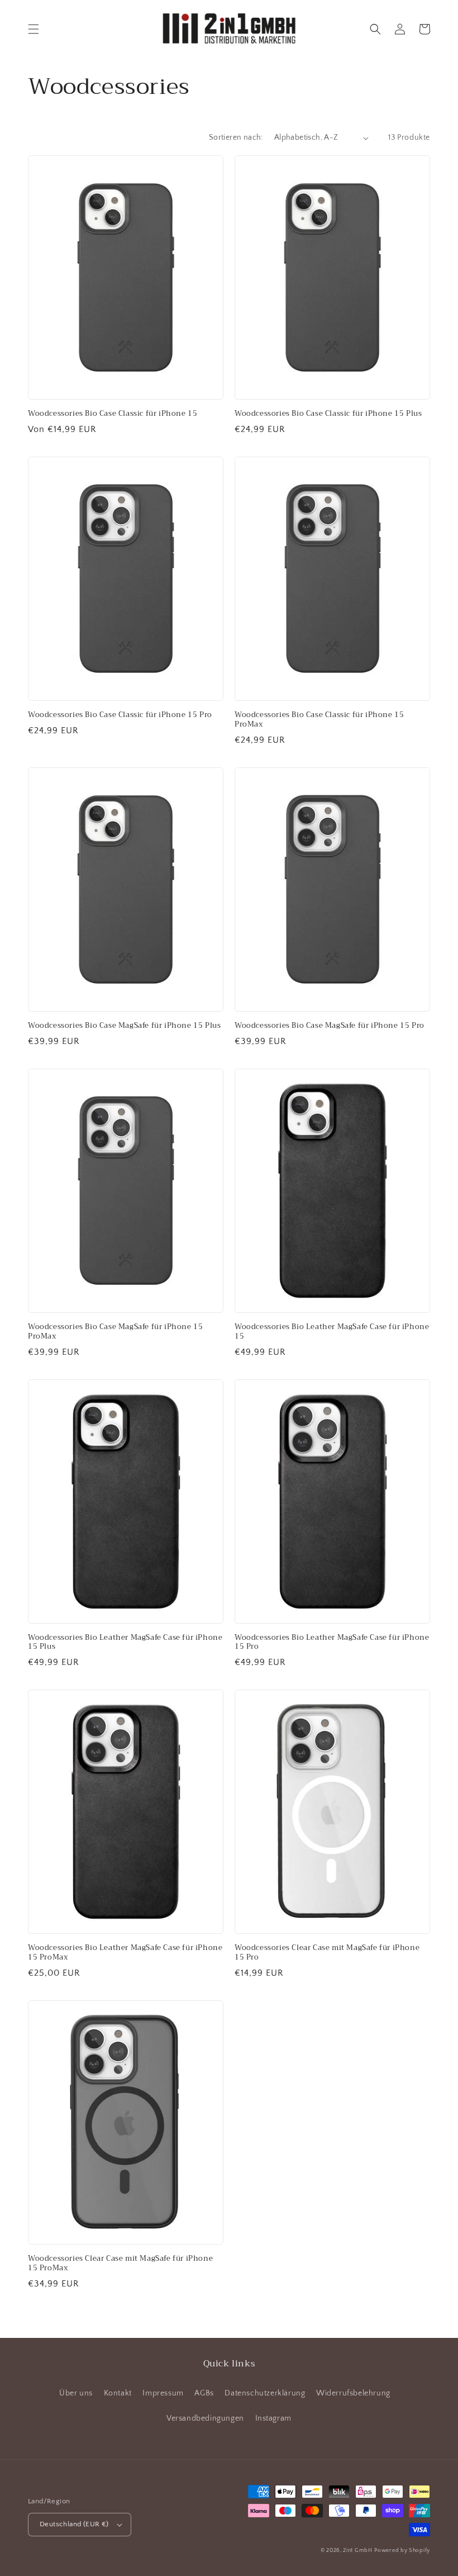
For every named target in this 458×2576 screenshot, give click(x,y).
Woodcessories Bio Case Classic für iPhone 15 (113, 414)
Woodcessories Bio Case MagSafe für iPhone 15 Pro (330, 1026)
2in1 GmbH (357, 2551)
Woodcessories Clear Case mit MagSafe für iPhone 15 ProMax (120, 2264)
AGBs (204, 2393)
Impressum (163, 2393)
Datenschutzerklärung (265, 2393)
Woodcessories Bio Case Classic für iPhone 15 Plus (328, 414)
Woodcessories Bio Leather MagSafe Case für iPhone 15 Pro (332, 1643)
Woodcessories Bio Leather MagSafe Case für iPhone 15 (332, 1332)
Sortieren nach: (236, 137)
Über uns (76, 2393)
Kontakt (118, 2393)
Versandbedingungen (205, 2418)
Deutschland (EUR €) (74, 2524)
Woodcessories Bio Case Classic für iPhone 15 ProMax (319, 720)
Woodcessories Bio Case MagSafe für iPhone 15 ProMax (115, 1332)
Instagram (273, 2418)
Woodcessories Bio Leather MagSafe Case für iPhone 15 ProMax (125, 1953)
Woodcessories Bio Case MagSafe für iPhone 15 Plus (124, 1026)
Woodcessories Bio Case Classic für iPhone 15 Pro (120, 715)
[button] (34, 29)
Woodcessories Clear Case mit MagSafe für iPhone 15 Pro (327, 1953)
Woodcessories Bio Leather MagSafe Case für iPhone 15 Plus (125, 1643)
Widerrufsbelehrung (353, 2393)
